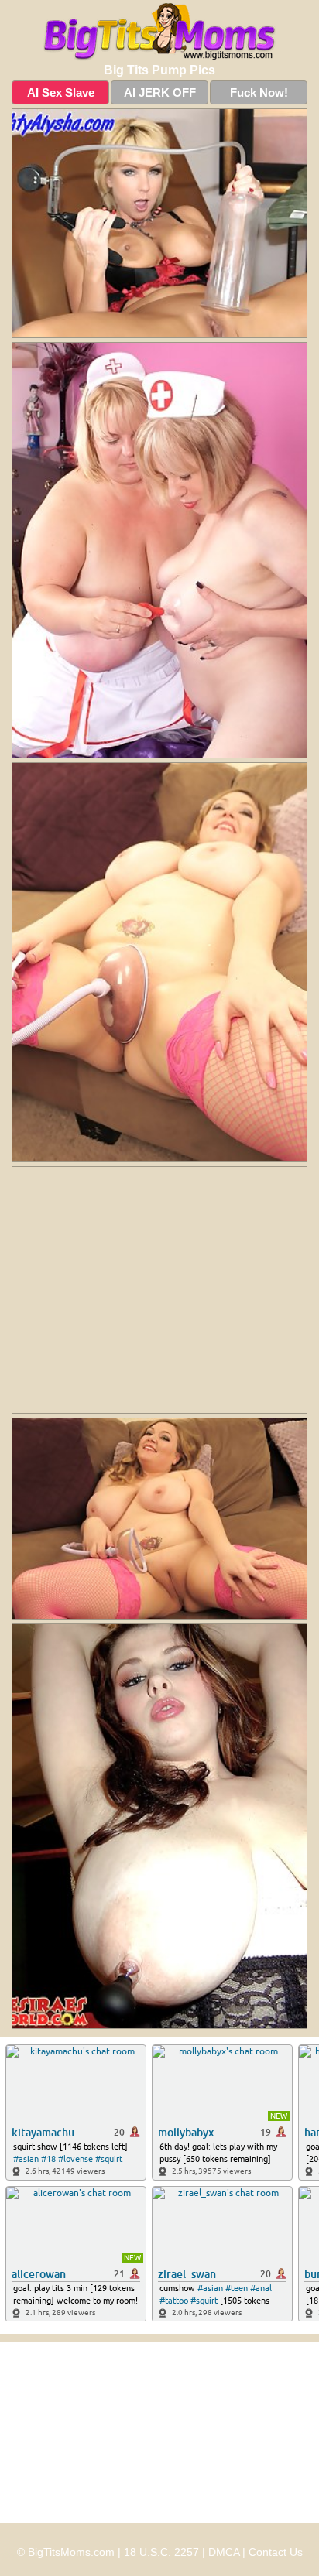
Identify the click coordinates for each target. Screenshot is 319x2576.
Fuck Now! (259, 92)
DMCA (224, 2552)
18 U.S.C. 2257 (161, 2552)
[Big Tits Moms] (159, 32)
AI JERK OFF (160, 92)
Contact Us (276, 2552)
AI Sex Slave (61, 92)
